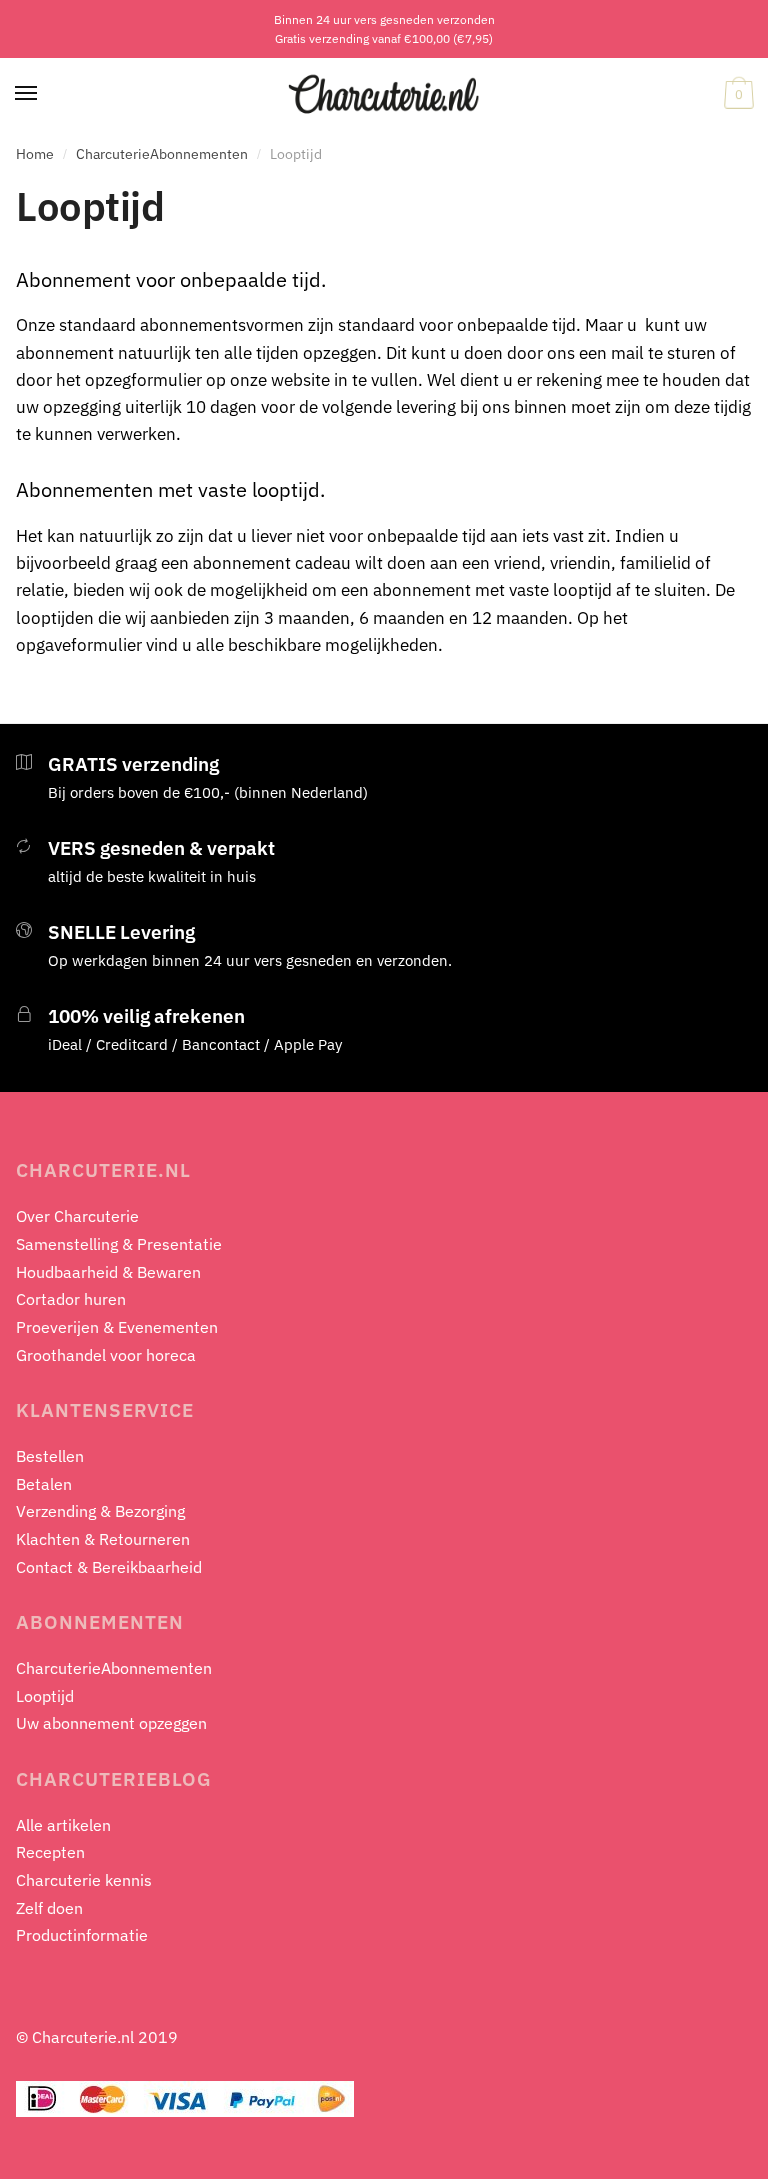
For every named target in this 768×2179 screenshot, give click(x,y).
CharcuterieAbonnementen (162, 154)
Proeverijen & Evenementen (117, 1327)
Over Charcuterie (77, 1216)
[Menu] (27, 94)
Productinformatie (82, 1935)
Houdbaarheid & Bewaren (108, 1272)
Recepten (50, 1852)
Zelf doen (49, 1908)
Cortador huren (71, 1299)
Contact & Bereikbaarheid (109, 1567)
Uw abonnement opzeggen (111, 1723)
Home (35, 154)
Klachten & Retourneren (103, 1539)
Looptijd (45, 1696)
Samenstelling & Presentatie (119, 1244)
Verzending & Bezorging (100, 1511)
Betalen (44, 1484)
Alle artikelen (63, 1825)
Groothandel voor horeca (106, 1355)
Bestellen (50, 1456)
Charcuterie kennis (84, 1880)
